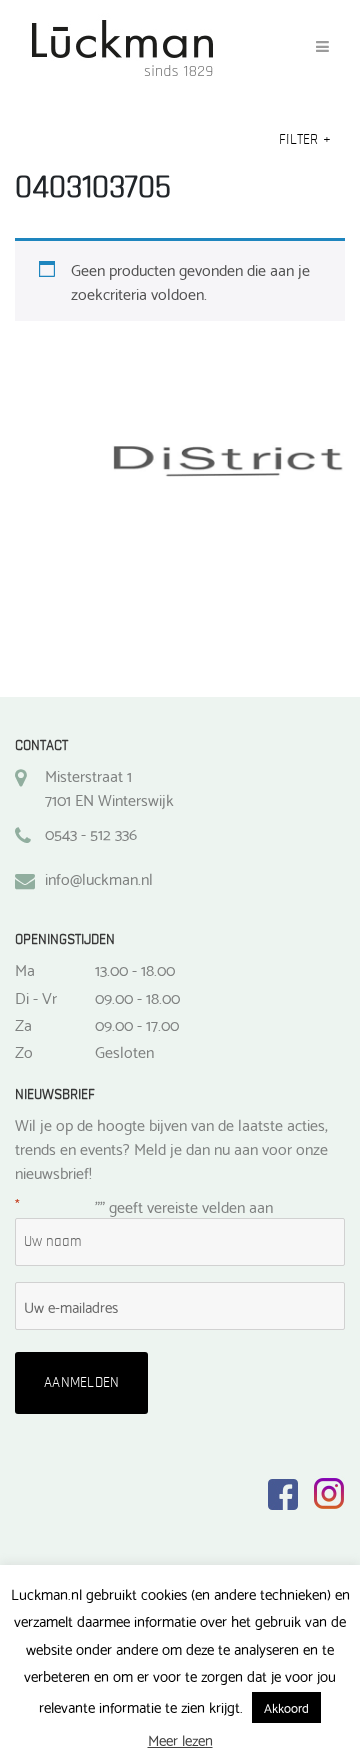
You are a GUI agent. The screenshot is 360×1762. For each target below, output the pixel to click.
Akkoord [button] (286, 1707)
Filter (305, 139)
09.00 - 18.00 (137, 997)
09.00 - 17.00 (137, 1024)
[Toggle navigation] (322, 47)
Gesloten (124, 1051)
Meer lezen (180, 1739)
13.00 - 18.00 (135, 969)
